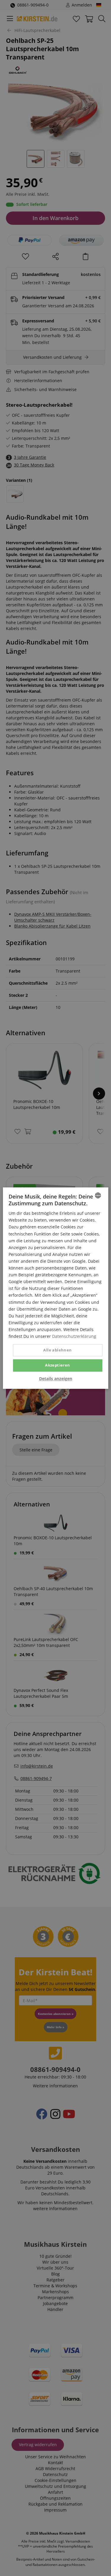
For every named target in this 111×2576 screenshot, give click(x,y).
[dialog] (55, 1288)
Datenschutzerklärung (74, 1336)
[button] (56, 1379)
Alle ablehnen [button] (57, 1350)
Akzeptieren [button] (57, 1365)
